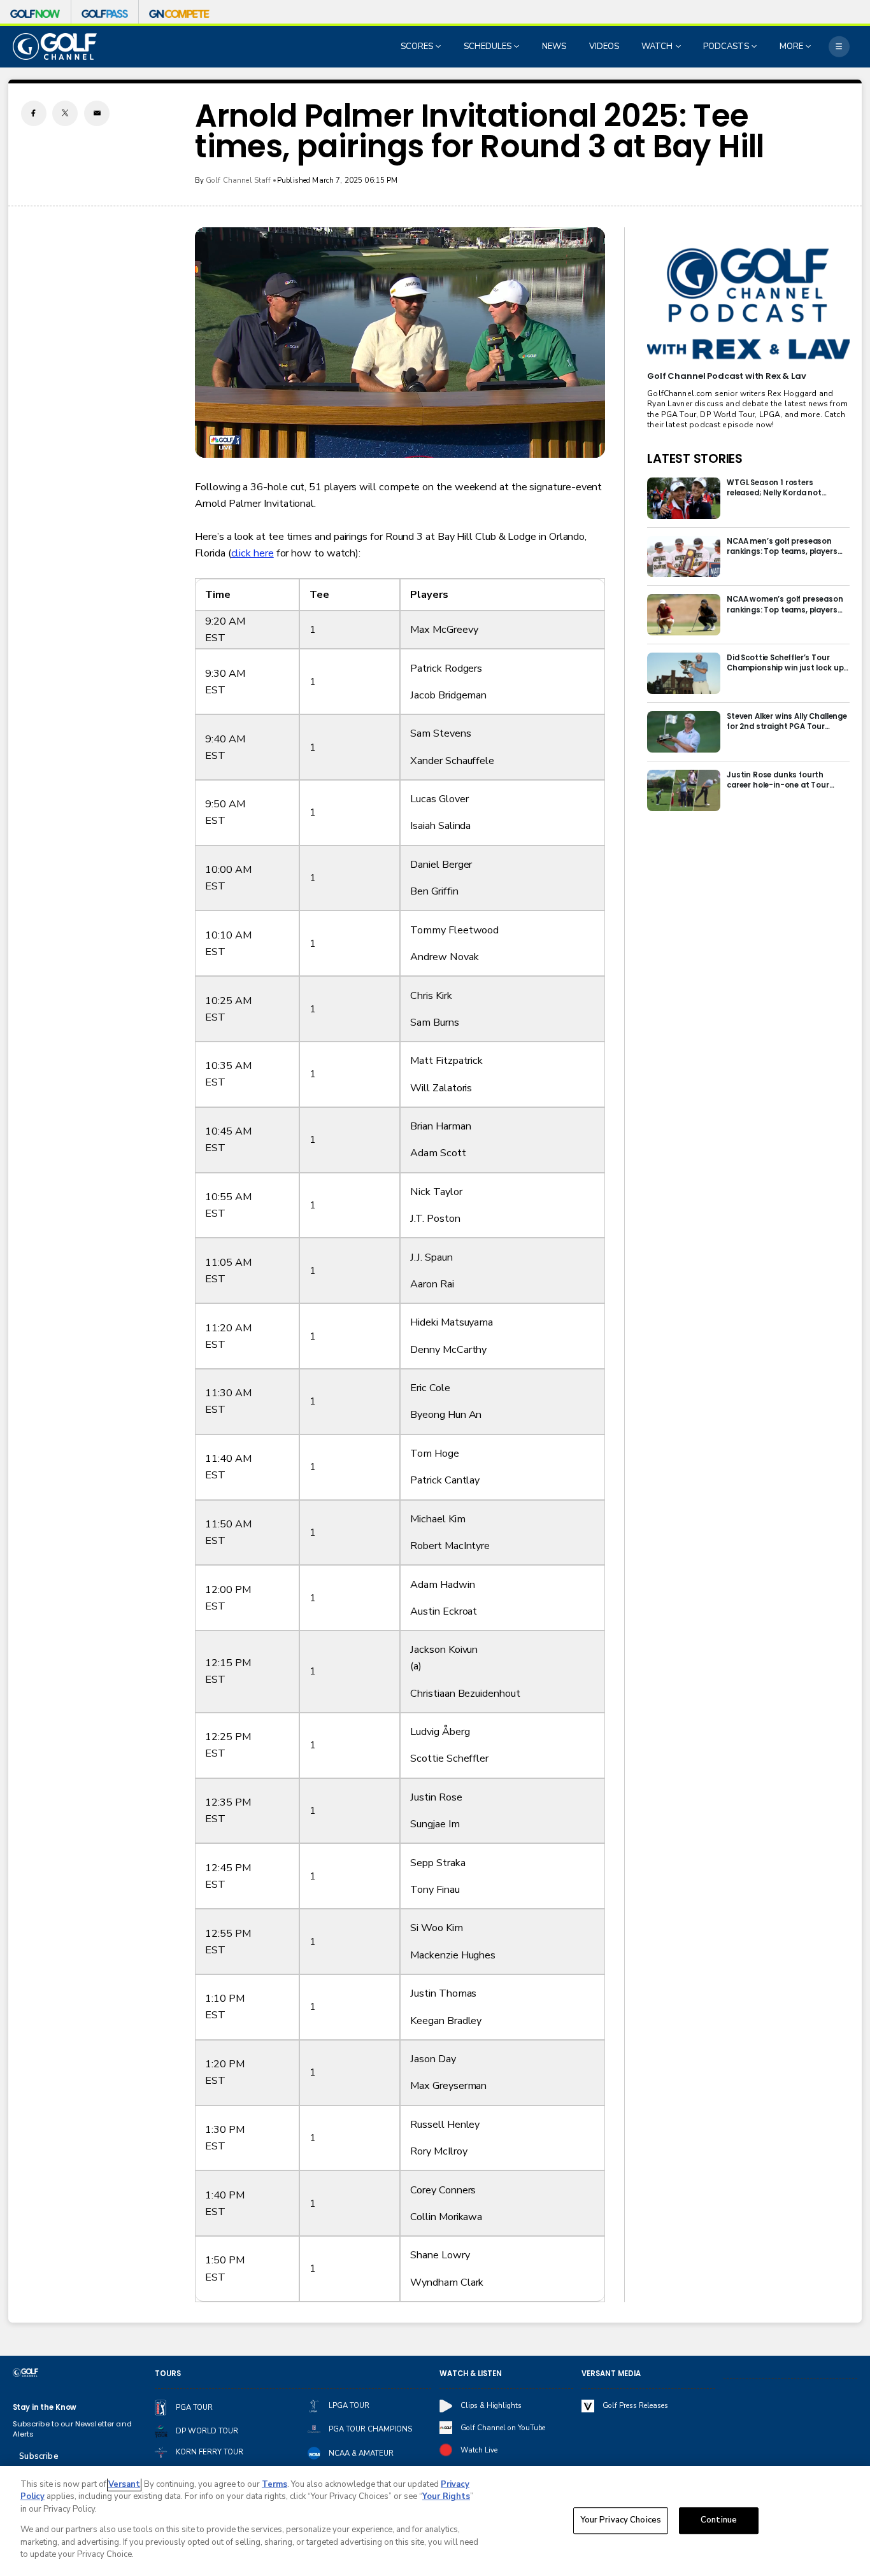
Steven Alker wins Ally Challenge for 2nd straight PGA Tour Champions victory (787, 721)
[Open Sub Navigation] (439, 46)
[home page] (55, 46)
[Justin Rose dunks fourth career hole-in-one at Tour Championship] (684, 790)
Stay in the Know (45, 2407)
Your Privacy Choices (621, 2521)
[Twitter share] (65, 113)
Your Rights (446, 2496)
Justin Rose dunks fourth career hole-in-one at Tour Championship (778, 780)
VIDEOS (604, 46)
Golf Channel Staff (239, 180)
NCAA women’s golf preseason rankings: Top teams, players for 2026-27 (785, 604)
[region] (435, 2521)
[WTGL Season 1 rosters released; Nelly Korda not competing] (684, 498)
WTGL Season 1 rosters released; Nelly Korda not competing (774, 488)
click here (253, 553)
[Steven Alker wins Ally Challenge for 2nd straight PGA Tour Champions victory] (684, 732)
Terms (275, 2484)
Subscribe (39, 2456)
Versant (124, 2484)
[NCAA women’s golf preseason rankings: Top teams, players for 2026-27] (684, 615)
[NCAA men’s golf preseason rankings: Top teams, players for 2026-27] (684, 557)
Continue (719, 2521)
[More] (839, 47)
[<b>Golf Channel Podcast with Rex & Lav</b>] (748, 304)
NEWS (554, 46)
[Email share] (97, 113)
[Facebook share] (34, 113)
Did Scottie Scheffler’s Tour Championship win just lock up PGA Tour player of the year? (785, 663)
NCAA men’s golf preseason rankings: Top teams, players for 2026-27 (782, 546)
